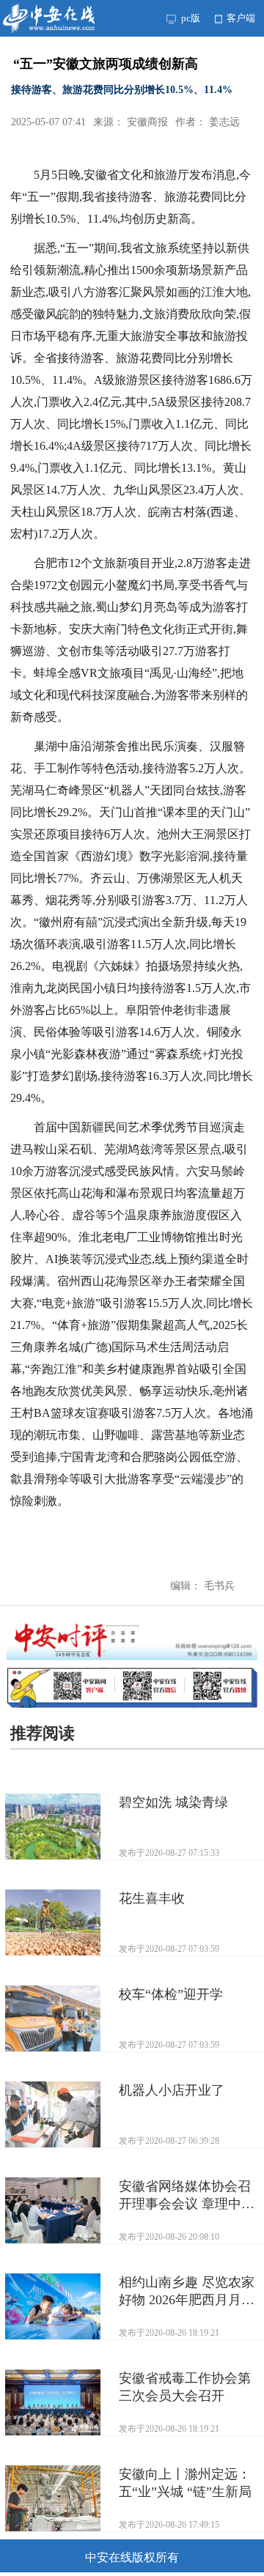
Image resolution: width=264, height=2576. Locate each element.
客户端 (240, 18)
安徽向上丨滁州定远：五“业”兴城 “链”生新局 (185, 2483)
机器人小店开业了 (172, 2090)
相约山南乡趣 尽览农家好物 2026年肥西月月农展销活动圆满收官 (187, 2292)
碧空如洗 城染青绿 (173, 1802)
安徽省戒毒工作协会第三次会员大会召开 (185, 2387)
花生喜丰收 (152, 1898)
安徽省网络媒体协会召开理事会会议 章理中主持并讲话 (187, 2196)
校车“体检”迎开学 (171, 1994)
